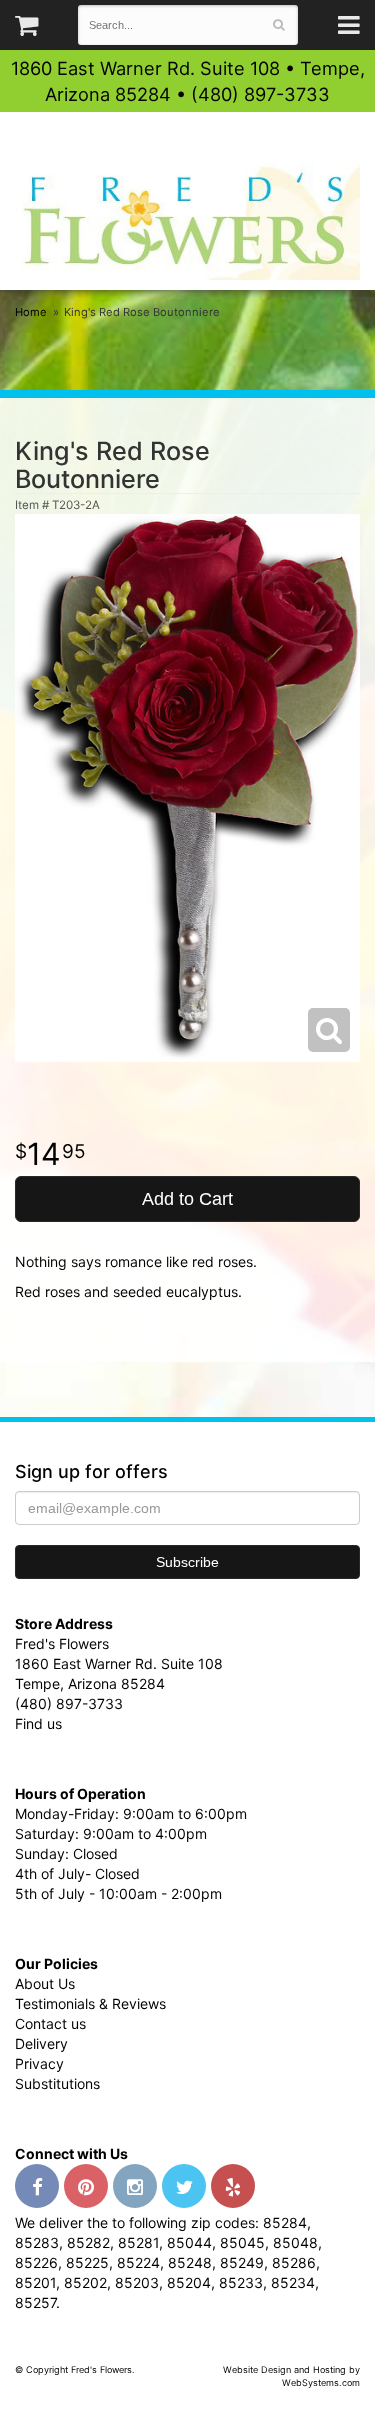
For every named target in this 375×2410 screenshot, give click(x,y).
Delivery (41, 2043)
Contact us (50, 2023)
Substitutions (57, 2083)
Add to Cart (187, 1199)
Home (31, 312)
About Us (45, 1983)
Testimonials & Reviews (90, 2003)
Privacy (39, 2063)
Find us (38, 1723)
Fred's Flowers (187, 220)
